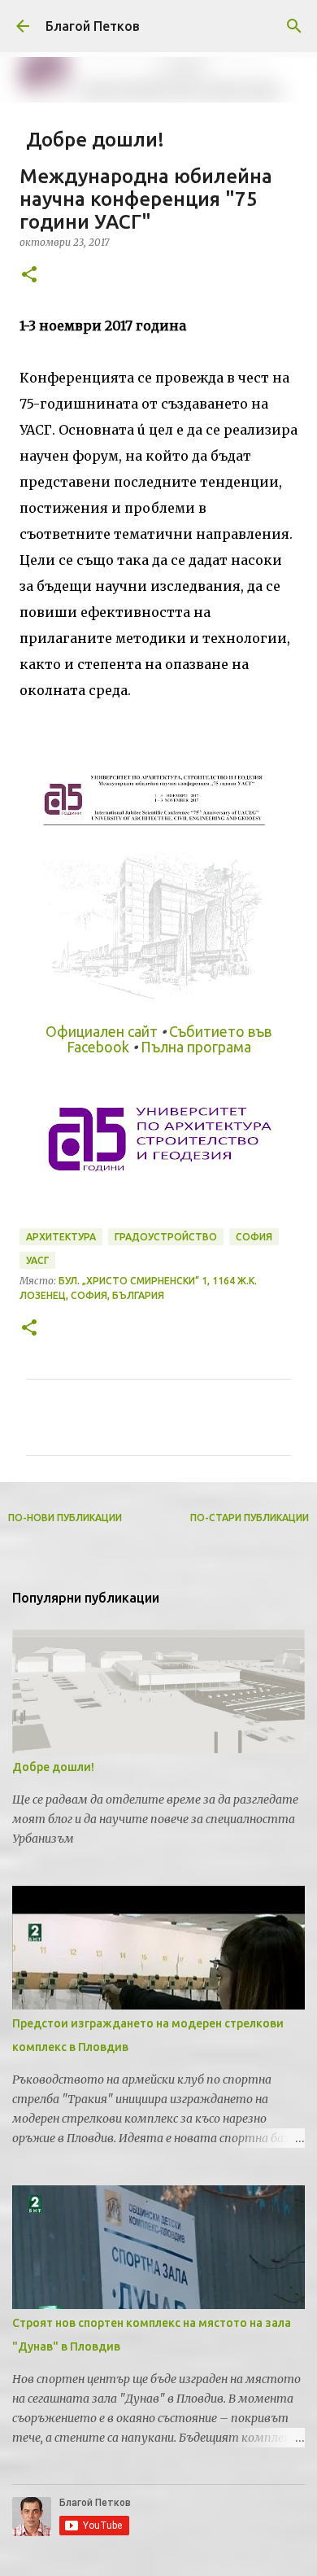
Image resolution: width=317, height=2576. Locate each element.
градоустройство (166, 1237)
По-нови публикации (65, 1518)
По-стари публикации (250, 1518)
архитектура (61, 1237)
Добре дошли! (53, 1767)
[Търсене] (294, 26)
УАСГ (37, 1260)
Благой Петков (93, 26)
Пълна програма (196, 1047)
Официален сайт (102, 1032)
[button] (29, 276)
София (254, 1237)
